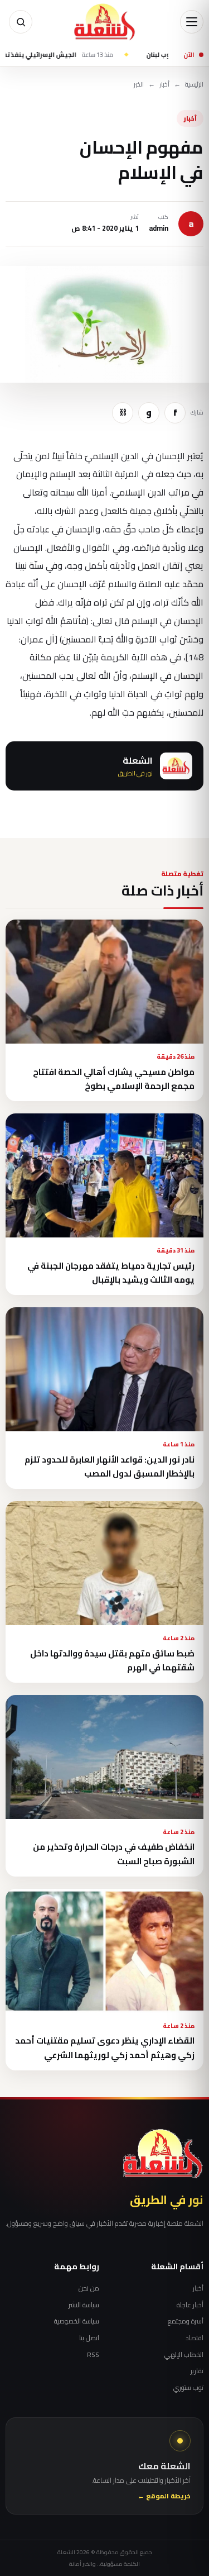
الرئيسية (194, 85)
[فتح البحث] (21, 22)
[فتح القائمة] (192, 22)
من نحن (89, 2288)
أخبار (164, 85)
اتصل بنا (89, 2338)
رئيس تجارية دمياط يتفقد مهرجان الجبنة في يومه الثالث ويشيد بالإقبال (111, 1273)
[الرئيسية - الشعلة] (105, 22)
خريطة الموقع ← (164, 2496)
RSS (93, 2355)
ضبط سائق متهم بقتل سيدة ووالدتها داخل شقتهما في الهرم (112, 1660)
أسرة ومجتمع (186, 2321)
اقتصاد (195, 2338)
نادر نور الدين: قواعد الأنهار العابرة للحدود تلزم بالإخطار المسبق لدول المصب (110, 1466)
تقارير (197, 2371)
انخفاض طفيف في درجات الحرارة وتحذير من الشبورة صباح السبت (114, 1854)
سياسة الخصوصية (77, 2321)
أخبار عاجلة (190, 2305)
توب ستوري (188, 2388)
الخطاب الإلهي (184, 2355)
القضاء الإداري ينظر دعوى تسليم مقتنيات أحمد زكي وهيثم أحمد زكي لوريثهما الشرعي (105, 2048)
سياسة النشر (84, 2305)
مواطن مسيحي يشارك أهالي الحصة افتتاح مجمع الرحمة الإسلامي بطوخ (114, 1079)
